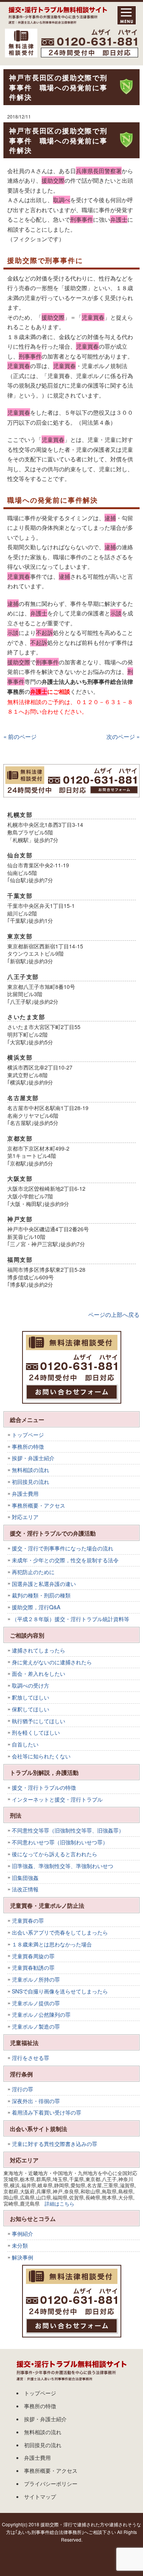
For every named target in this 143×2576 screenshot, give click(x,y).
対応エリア (25, 1517)
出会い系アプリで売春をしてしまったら (60, 1932)
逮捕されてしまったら (39, 1650)
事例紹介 (22, 2234)
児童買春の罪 (28, 1920)
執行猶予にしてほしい (39, 1721)
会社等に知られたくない (41, 1756)
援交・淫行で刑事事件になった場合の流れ (63, 1548)
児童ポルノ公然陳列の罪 (41, 2014)
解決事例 (22, 2257)
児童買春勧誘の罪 (33, 1967)
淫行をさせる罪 (31, 2058)
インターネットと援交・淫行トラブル (57, 1799)
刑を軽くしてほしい (36, 1732)
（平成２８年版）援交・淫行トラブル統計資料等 (71, 1619)
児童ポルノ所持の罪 (36, 1979)
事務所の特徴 (28, 1446)
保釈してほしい (31, 1709)
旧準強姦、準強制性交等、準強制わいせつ (63, 1866)
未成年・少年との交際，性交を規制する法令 (65, 1560)
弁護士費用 (25, 1493)
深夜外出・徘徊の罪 (36, 2101)
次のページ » (123, 736)
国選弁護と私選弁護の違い (44, 1584)
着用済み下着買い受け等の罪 (47, 2112)
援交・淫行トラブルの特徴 (44, 1787)
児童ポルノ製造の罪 (36, 2026)
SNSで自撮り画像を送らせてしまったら (60, 1991)
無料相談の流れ (31, 1470)
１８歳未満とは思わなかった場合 (52, 1944)
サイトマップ (40, 2496)
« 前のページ (20, 736)
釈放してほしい (31, 1697)
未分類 (20, 2245)
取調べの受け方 (31, 1685)
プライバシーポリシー (51, 2483)
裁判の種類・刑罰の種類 (41, 1595)
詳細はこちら (59, 2203)
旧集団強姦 (25, 1878)
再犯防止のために (33, 1572)
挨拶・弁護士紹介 (33, 1458)
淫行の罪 (22, 2089)
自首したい (25, 1744)
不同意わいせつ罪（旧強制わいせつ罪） (60, 1842)
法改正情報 (25, 1889)
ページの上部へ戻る (114, 1314)
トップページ (28, 1435)
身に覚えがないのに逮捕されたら (52, 1662)
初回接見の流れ (31, 1482)
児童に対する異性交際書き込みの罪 (55, 2144)
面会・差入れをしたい (39, 1674)
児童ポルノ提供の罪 (36, 2003)
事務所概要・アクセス (39, 1505)
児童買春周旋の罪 (33, 1956)
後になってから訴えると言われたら (55, 1854)
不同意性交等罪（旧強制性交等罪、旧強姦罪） (68, 1830)
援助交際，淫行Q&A (36, 1607)
